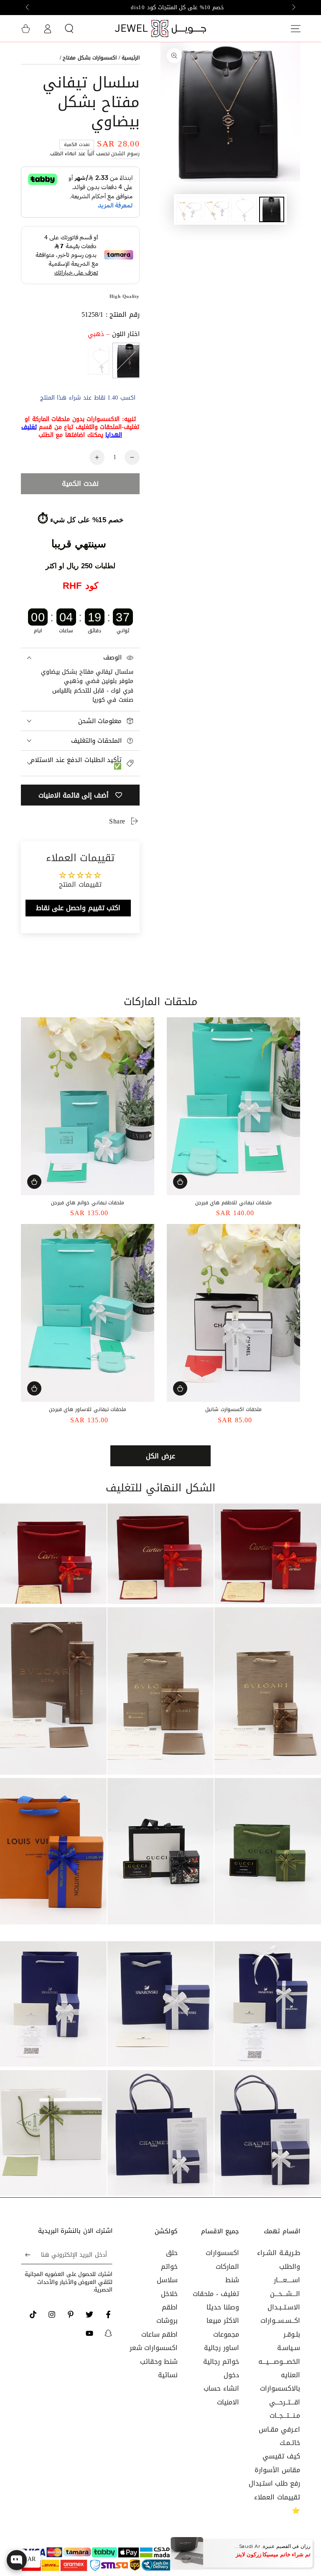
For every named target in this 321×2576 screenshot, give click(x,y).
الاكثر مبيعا (223, 2321)
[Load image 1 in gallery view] (272, 209)
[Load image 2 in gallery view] (244, 209)
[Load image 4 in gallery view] (189, 209)
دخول (231, 2375)
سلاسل (167, 2280)
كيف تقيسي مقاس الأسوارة (277, 2463)
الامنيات (228, 2402)
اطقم (170, 2307)
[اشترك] (26, 2255)
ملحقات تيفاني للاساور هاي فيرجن (88, 1409)
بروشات (167, 2321)
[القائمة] (296, 28)
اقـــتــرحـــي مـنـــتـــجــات (285, 2409)
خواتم (169, 2267)
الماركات (227, 2267)
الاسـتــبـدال (284, 2307)
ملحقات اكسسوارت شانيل (233, 1409)
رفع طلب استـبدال (274, 2483)
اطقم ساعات (160, 2334)
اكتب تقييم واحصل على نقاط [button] (78, 908)
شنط (232, 2280)
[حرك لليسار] (293, 8)
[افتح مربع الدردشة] (17, 2560)
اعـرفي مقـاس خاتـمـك (279, 2436)
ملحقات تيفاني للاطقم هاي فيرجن (233, 1203)
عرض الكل (160, 1456)
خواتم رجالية (221, 2362)
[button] (69, 28)
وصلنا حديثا (223, 2307)
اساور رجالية (222, 2348)
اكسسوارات (222, 2253)
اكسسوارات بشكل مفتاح (90, 58)
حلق (172, 2253)
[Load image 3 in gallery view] (217, 209)
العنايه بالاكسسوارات (280, 2382)
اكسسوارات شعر (154, 2348)
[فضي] (98, 360)
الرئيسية (131, 58)
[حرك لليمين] (28, 8)
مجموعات (226, 2334)
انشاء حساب (221, 2388)
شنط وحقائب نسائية (159, 2368)
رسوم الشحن (125, 154)
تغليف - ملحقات (216, 2294)
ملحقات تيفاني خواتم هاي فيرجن (88, 1203)
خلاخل (169, 2294)
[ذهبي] (126, 360)
